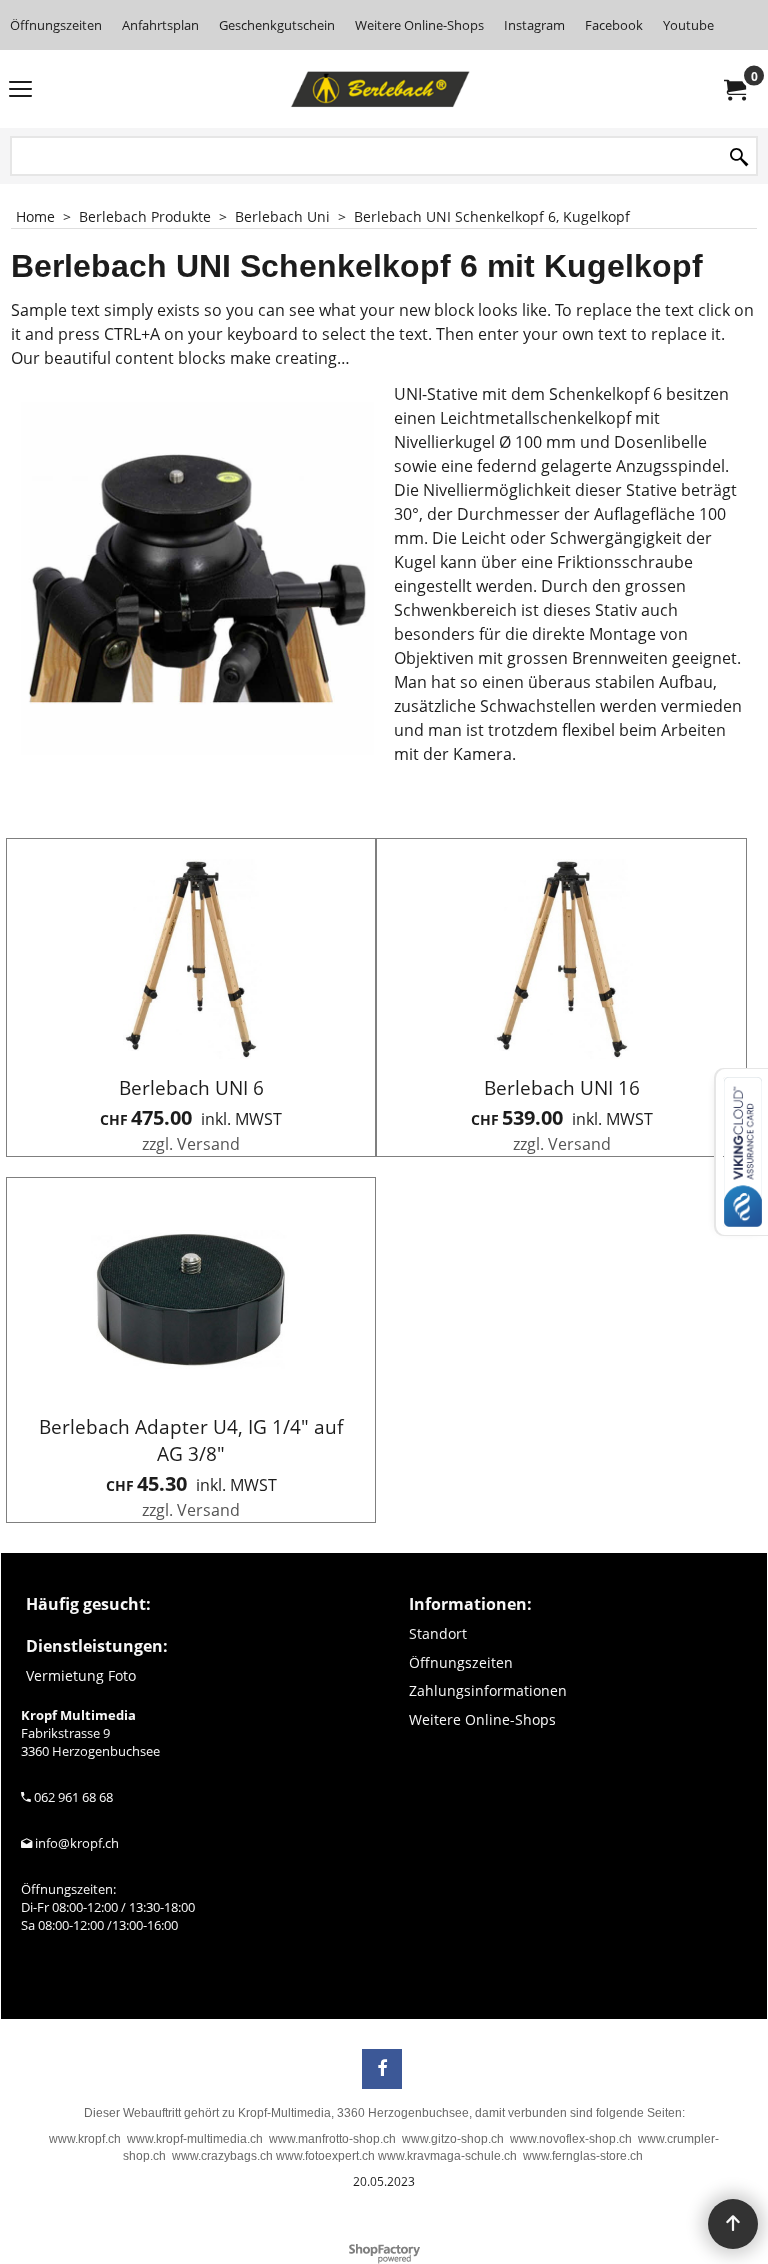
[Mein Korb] (734, 89)
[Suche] (739, 157)
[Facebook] (382, 2069)
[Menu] (20, 91)
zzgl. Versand (191, 1144)
